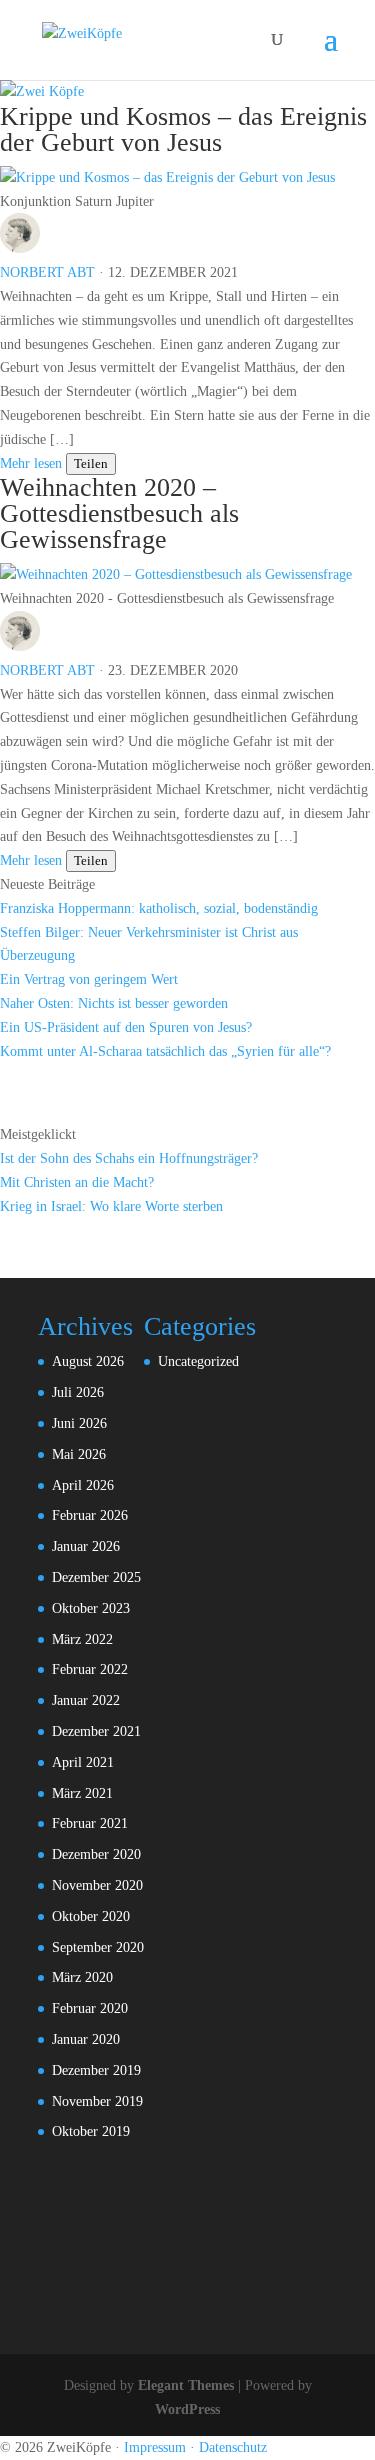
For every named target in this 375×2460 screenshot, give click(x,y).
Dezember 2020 (96, 1854)
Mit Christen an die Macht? (77, 1182)
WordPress (187, 2409)
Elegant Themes (186, 2385)
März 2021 (82, 1793)
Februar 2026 (90, 1515)
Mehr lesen (31, 463)
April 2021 (83, 1762)
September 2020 (98, 1947)
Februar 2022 (90, 1669)
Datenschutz (233, 2447)
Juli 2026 (78, 1392)
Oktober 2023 (91, 1608)
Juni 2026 (79, 1423)
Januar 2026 (86, 1546)
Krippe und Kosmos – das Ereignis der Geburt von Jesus (183, 129)
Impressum (155, 2447)
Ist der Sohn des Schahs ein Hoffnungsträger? (129, 1158)
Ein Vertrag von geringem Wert (89, 979)
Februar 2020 (90, 2008)
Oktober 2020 (91, 1916)
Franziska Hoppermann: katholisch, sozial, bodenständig (159, 908)
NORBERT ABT (47, 272)
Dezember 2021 (96, 1731)
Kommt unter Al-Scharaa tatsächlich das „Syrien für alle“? (165, 1051)
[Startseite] (42, 91)
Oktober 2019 (91, 2131)
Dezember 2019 (96, 2070)
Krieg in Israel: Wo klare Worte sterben (111, 1206)
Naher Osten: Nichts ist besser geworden (114, 1003)
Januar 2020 (86, 2039)
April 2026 (83, 1485)
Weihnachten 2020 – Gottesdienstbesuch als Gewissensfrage (119, 513)
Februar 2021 (90, 1823)
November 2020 (97, 1885)
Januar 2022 (86, 1700)
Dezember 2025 (96, 1577)
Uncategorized (198, 1361)
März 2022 (82, 1639)
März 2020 (82, 1977)
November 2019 (97, 2101)
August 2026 (88, 1361)
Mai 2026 (79, 1454)
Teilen (91, 463)
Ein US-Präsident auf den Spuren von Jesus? (126, 1027)
